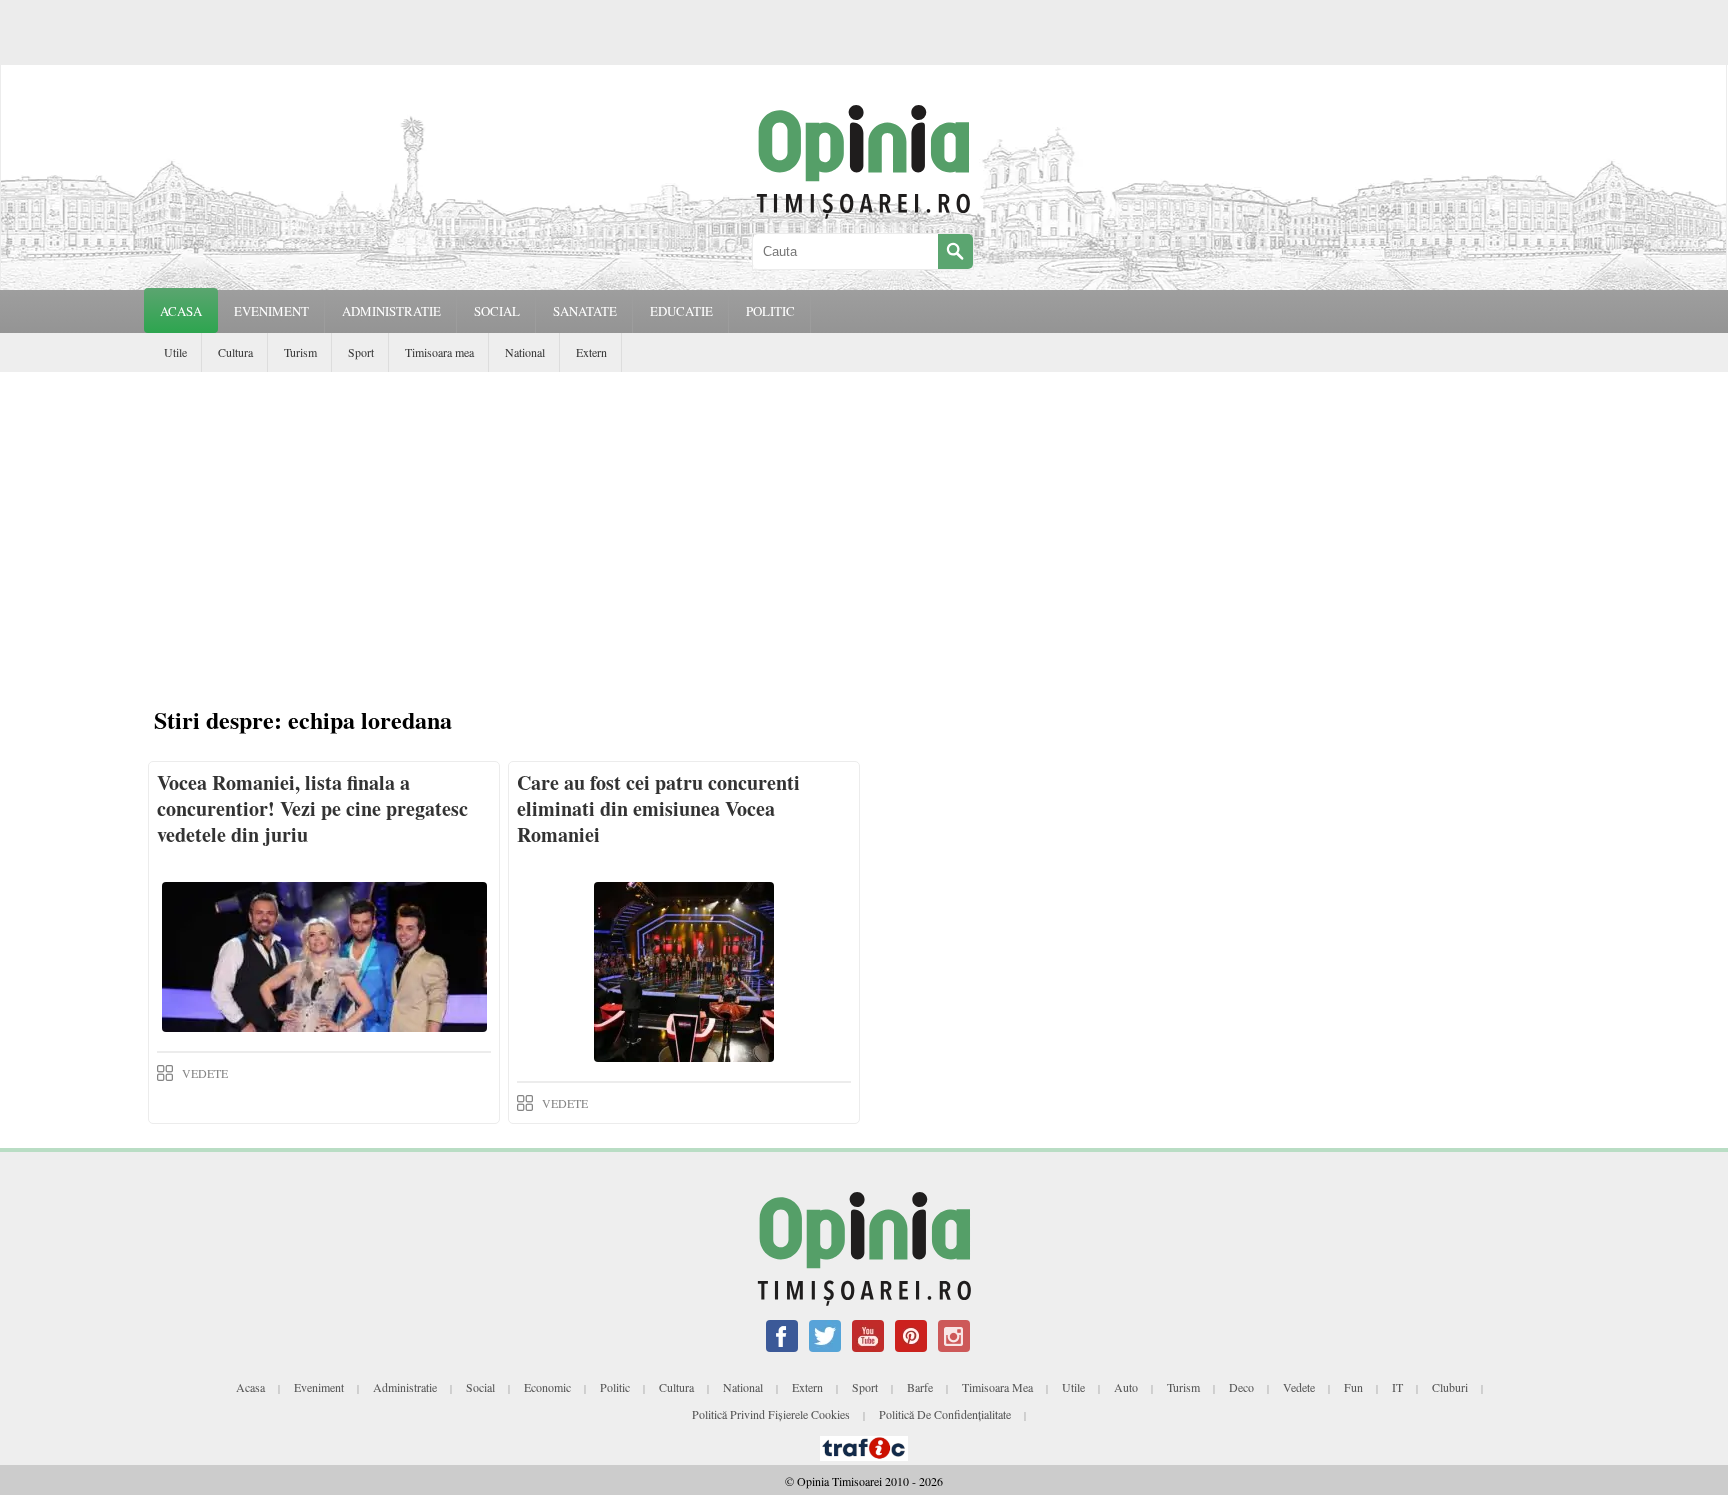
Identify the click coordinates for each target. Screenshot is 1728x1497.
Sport (361, 352)
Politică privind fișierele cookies (771, 1414)
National (525, 352)
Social (480, 1387)
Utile (175, 352)
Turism (300, 352)
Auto (1126, 1387)
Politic (615, 1387)
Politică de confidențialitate (945, 1414)
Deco (1241, 1387)
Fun (1353, 1387)
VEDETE (205, 1073)
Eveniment (319, 1387)
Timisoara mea (439, 352)
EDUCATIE (681, 311)
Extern (591, 352)
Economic (547, 1387)
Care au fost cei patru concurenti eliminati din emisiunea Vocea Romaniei (658, 808)
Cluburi (1450, 1387)
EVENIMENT (271, 311)
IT (1397, 1387)
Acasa (181, 311)
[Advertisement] (869, 542)
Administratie (405, 1387)
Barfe (920, 1387)
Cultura (235, 352)
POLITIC (770, 311)
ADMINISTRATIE (391, 311)
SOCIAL (497, 311)
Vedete (1299, 1387)
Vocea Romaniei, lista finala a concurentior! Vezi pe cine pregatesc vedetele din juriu (312, 808)
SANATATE (585, 311)
